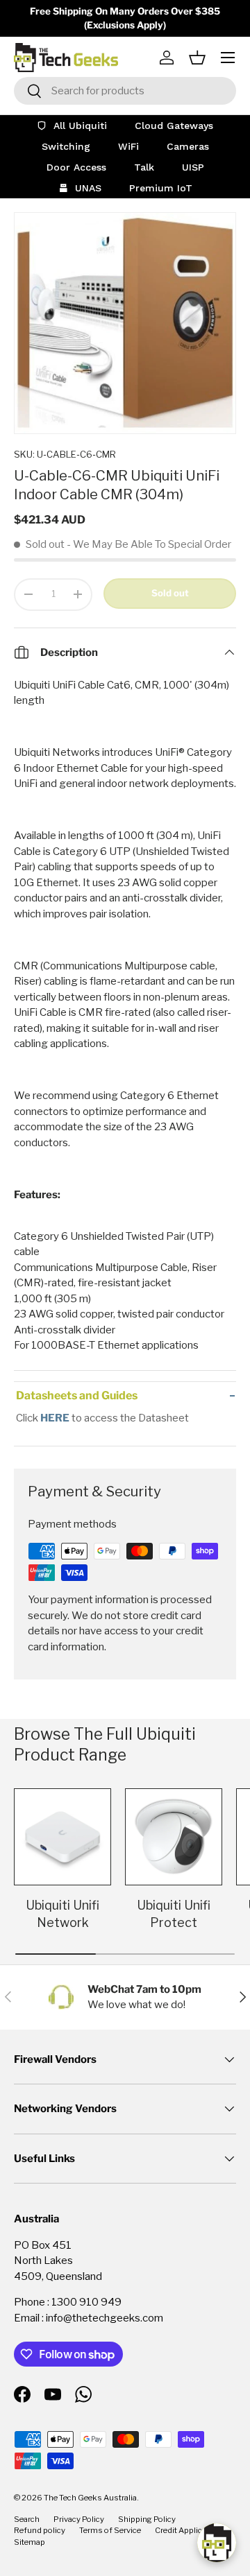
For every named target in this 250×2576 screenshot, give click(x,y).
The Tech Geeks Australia (90, 2498)
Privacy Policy (79, 2519)
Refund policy (40, 2530)
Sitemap (30, 2542)
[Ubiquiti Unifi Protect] (174, 1837)
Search (27, 2519)
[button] (197, 58)
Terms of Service (110, 2530)
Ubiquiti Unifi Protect (174, 1914)
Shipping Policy (147, 2519)
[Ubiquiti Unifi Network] (62, 1837)
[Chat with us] (217, 2543)
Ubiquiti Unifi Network (62, 1914)
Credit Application (188, 2530)
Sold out (170, 593)
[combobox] (125, 91)
